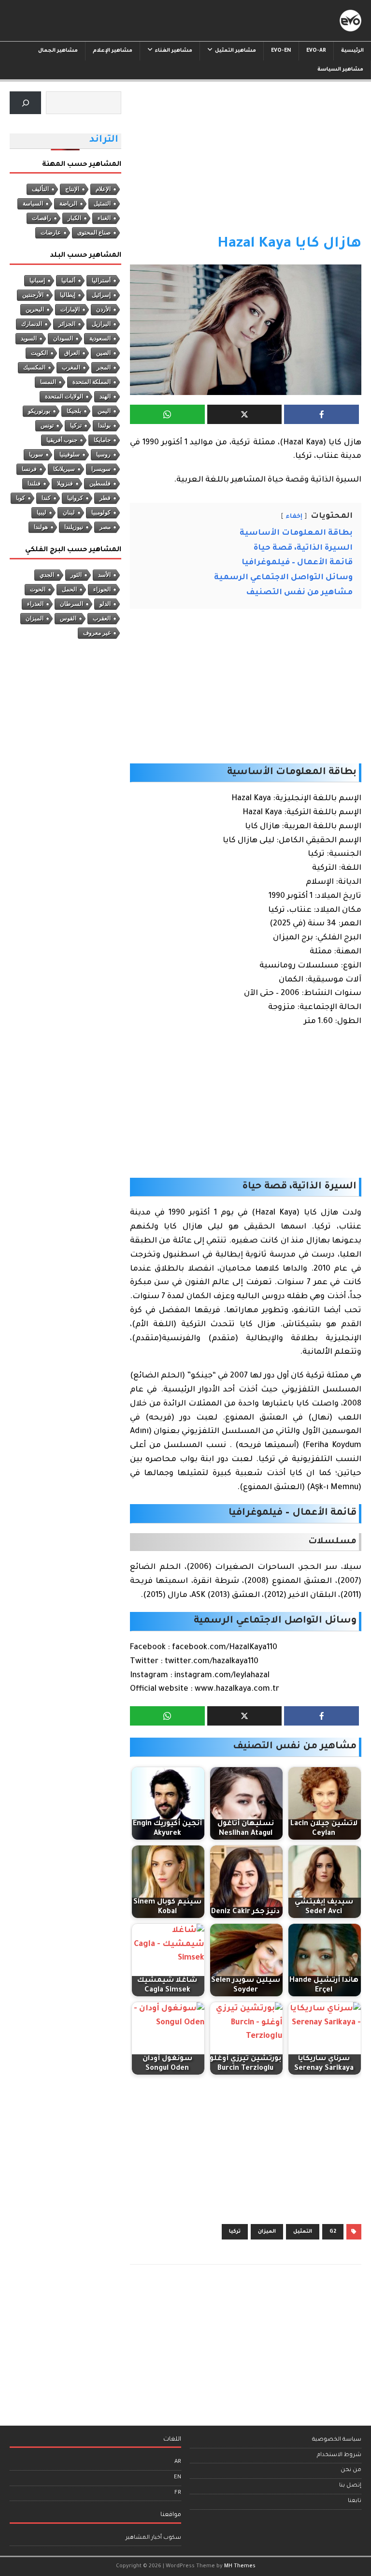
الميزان (267, 2232)
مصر (105, 527)
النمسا (48, 382)
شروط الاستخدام (339, 2455)
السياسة (33, 204)
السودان (63, 338)
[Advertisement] (246, 163)
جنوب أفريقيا (62, 440)
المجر (104, 367)
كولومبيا (101, 512)
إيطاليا (68, 295)
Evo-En (281, 51)
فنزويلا (65, 483)
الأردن (103, 309)
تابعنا (355, 2501)
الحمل (69, 589)
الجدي (47, 575)
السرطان (71, 604)
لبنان (69, 512)
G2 (333, 2232)
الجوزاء (102, 589)
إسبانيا (37, 280)
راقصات (42, 218)
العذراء (35, 604)
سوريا (36, 454)
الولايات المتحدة (64, 396)
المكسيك (34, 367)
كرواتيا (75, 498)
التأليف (40, 189)
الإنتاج (72, 189)
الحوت (38, 589)
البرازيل (101, 324)
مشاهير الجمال (58, 51)
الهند (105, 396)
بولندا (104, 425)
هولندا (41, 527)
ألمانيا (68, 280)
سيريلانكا (64, 469)
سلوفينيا (70, 454)
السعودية (100, 338)
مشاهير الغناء (174, 51)
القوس (68, 618)
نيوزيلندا (74, 527)
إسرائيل (101, 295)
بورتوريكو (39, 411)
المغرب (71, 367)
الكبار (74, 218)
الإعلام (103, 189)
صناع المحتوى (94, 233)
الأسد (104, 575)
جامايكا (102, 440)
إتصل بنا (350, 2486)
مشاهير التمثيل (235, 51)
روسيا (103, 454)
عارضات (51, 233)
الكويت (39, 353)
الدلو (105, 604)
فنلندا (34, 483)
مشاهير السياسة (340, 70)
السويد (29, 338)
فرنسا (29, 469)
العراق (72, 353)
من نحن (351, 2470)
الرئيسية (352, 51)
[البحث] (25, 103)
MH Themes (240, 2566)
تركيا (235, 2232)
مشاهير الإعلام (113, 51)
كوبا (21, 498)
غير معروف (97, 633)
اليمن (104, 411)
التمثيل (303, 2232)
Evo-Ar (316, 51)
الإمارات (70, 309)
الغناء (104, 218)
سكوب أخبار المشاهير (153, 2538)
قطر (105, 498)
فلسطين (100, 483)
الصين (103, 353)
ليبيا (42, 512)
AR (178, 2462)
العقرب (102, 618)
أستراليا (101, 280)
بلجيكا (74, 411)
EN (178, 2478)
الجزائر (67, 324)
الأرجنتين (33, 295)
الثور (76, 575)
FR (178, 2493)
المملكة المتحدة (92, 382)
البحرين (35, 309)
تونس (47, 425)
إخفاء (294, 517)
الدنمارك (32, 324)
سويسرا (101, 469)
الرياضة (68, 204)
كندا (46, 498)
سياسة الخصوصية (337, 2440)
